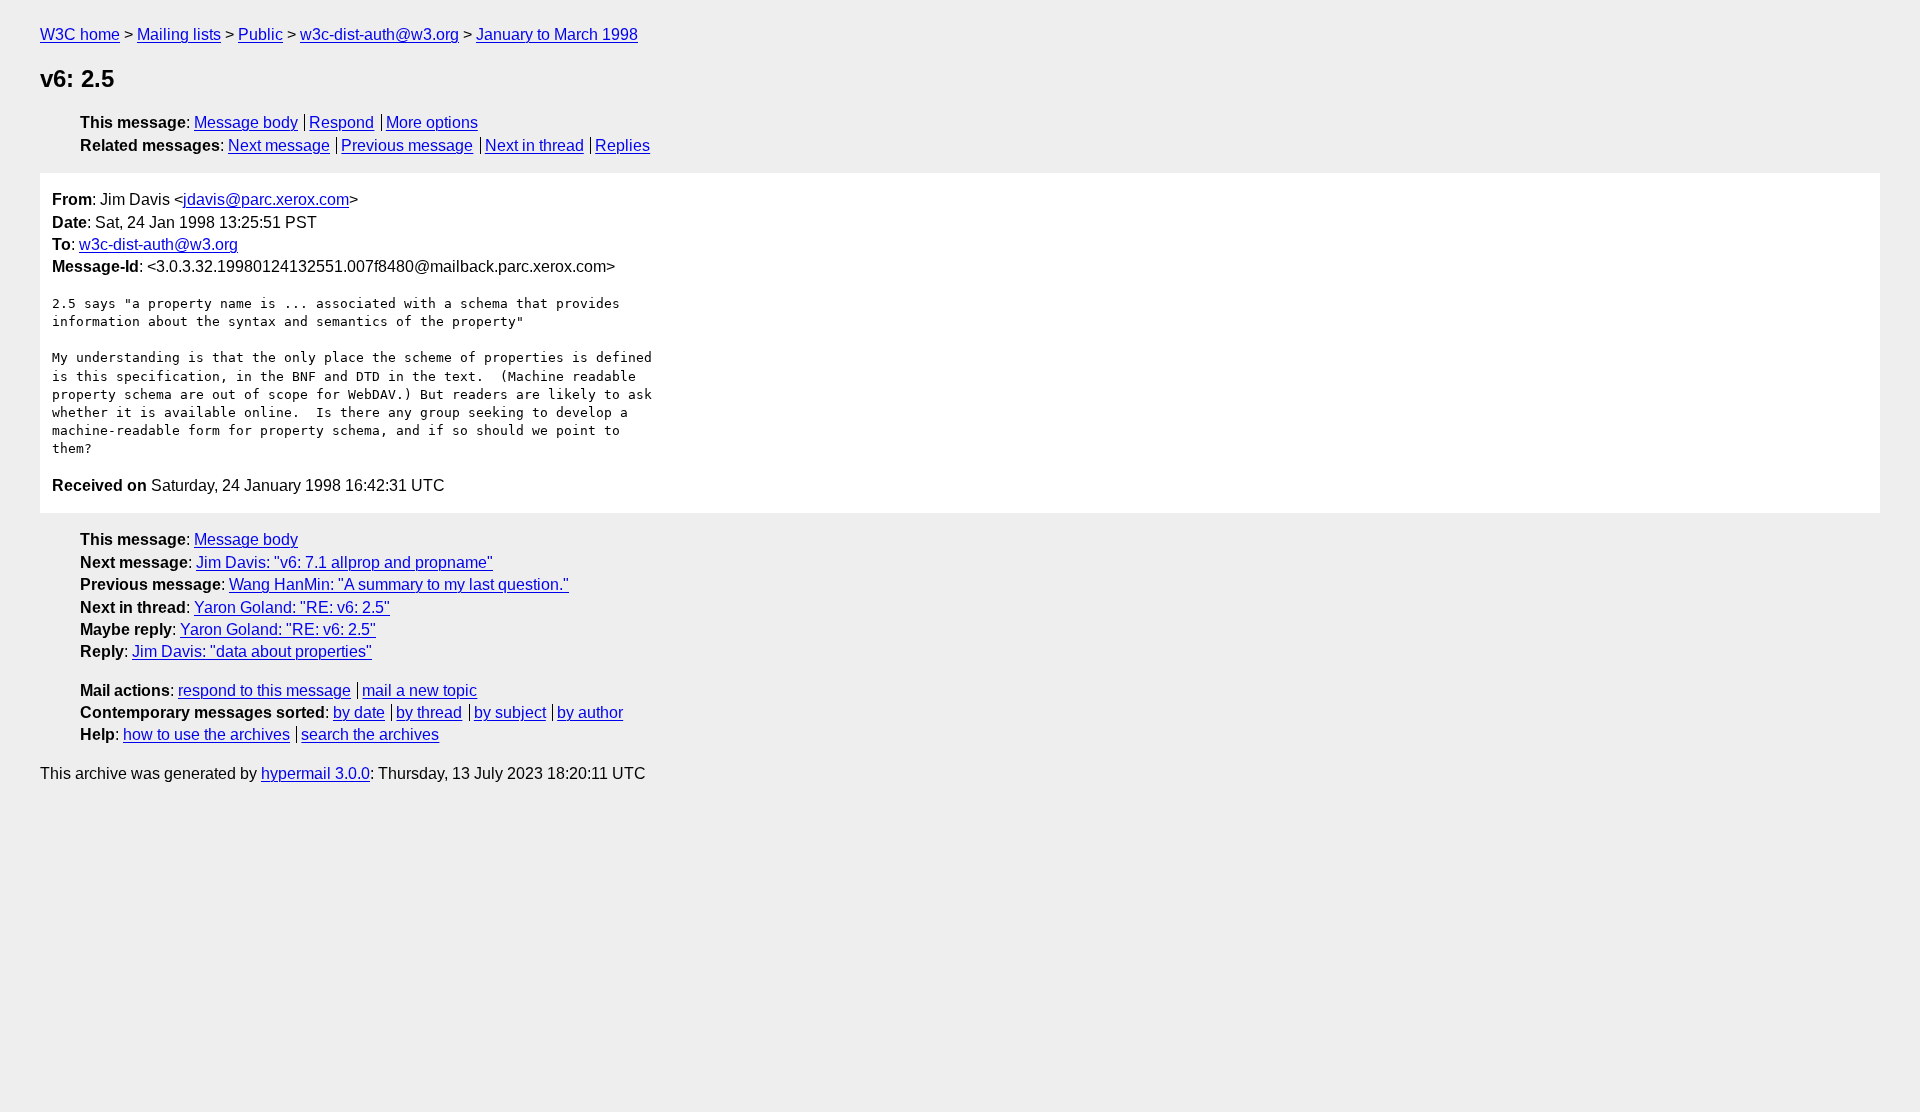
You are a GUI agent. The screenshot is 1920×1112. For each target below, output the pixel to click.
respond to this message (264, 690)
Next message (279, 145)
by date (359, 712)
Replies (622, 145)
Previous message (407, 145)
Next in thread (534, 145)
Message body (246, 122)
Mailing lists (179, 34)
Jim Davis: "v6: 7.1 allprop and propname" (344, 562)
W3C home (80, 34)
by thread (429, 712)
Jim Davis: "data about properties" (252, 651)
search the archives (370, 734)
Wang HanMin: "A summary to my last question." (399, 584)
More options (432, 122)
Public (260, 34)
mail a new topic (419, 690)
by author (590, 712)
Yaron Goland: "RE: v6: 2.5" (292, 607)
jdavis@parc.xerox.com (266, 199)
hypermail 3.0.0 (315, 773)
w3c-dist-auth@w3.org (379, 34)
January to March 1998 (557, 34)
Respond (341, 122)
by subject (510, 712)
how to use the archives (206, 734)
